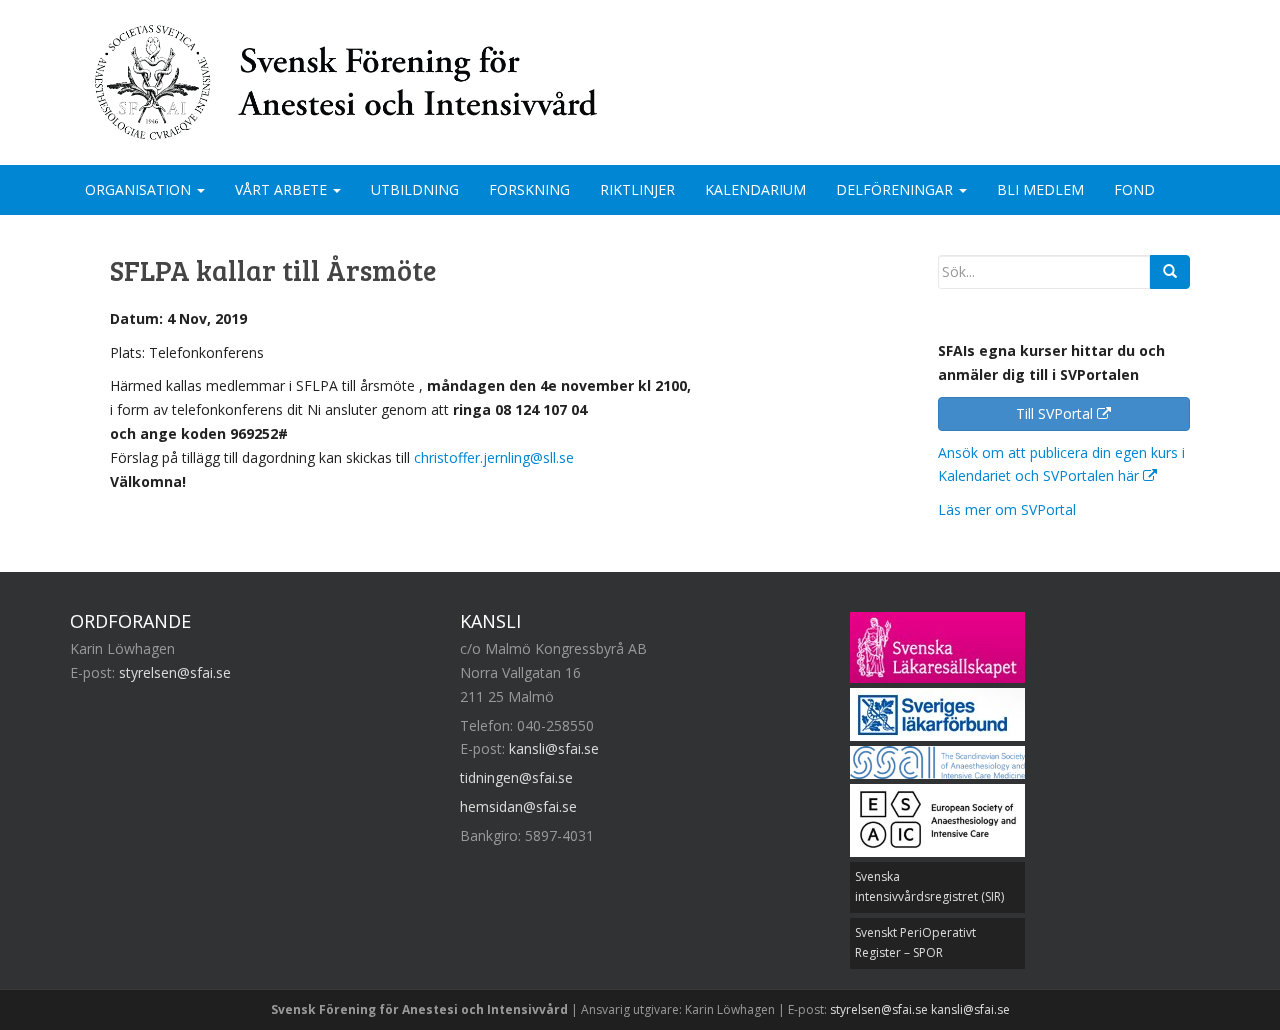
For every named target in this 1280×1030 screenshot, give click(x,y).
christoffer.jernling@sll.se (494, 457)
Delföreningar (896, 189)
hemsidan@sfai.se (518, 806)
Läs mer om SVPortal (1007, 509)
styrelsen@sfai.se (175, 672)
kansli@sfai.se (554, 748)
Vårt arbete (283, 189)
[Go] (1170, 272)
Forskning (529, 189)
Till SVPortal (1056, 413)
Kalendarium (755, 189)
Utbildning (415, 189)
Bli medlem (1040, 189)
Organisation (140, 189)
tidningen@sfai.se (516, 777)
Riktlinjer (637, 189)
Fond (1134, 189)
